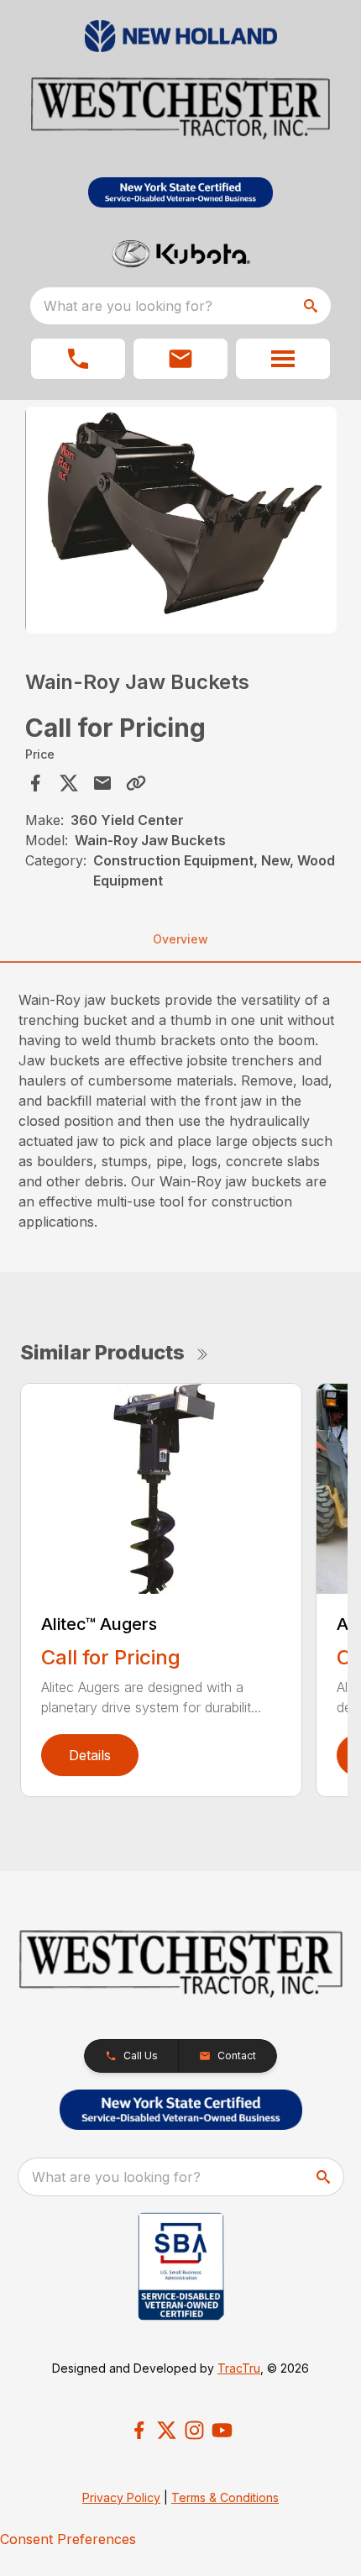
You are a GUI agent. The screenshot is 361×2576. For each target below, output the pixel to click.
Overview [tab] (180, 939)
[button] (78, 359)
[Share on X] (69, 783)
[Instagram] (194, 2430)
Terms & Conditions (225, 2497)
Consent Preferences (68, 2539)
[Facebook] (139, 2430)
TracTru (239, 2368)
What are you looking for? (128, 306)
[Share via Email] (102, 783)
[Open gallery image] (181, 520)
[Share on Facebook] (35, 783)
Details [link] (90, 1755)
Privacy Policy (121, 2497)
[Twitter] (167, 2430)
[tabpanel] (181, 523)
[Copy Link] (136, 783)
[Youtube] (222, 2430)
